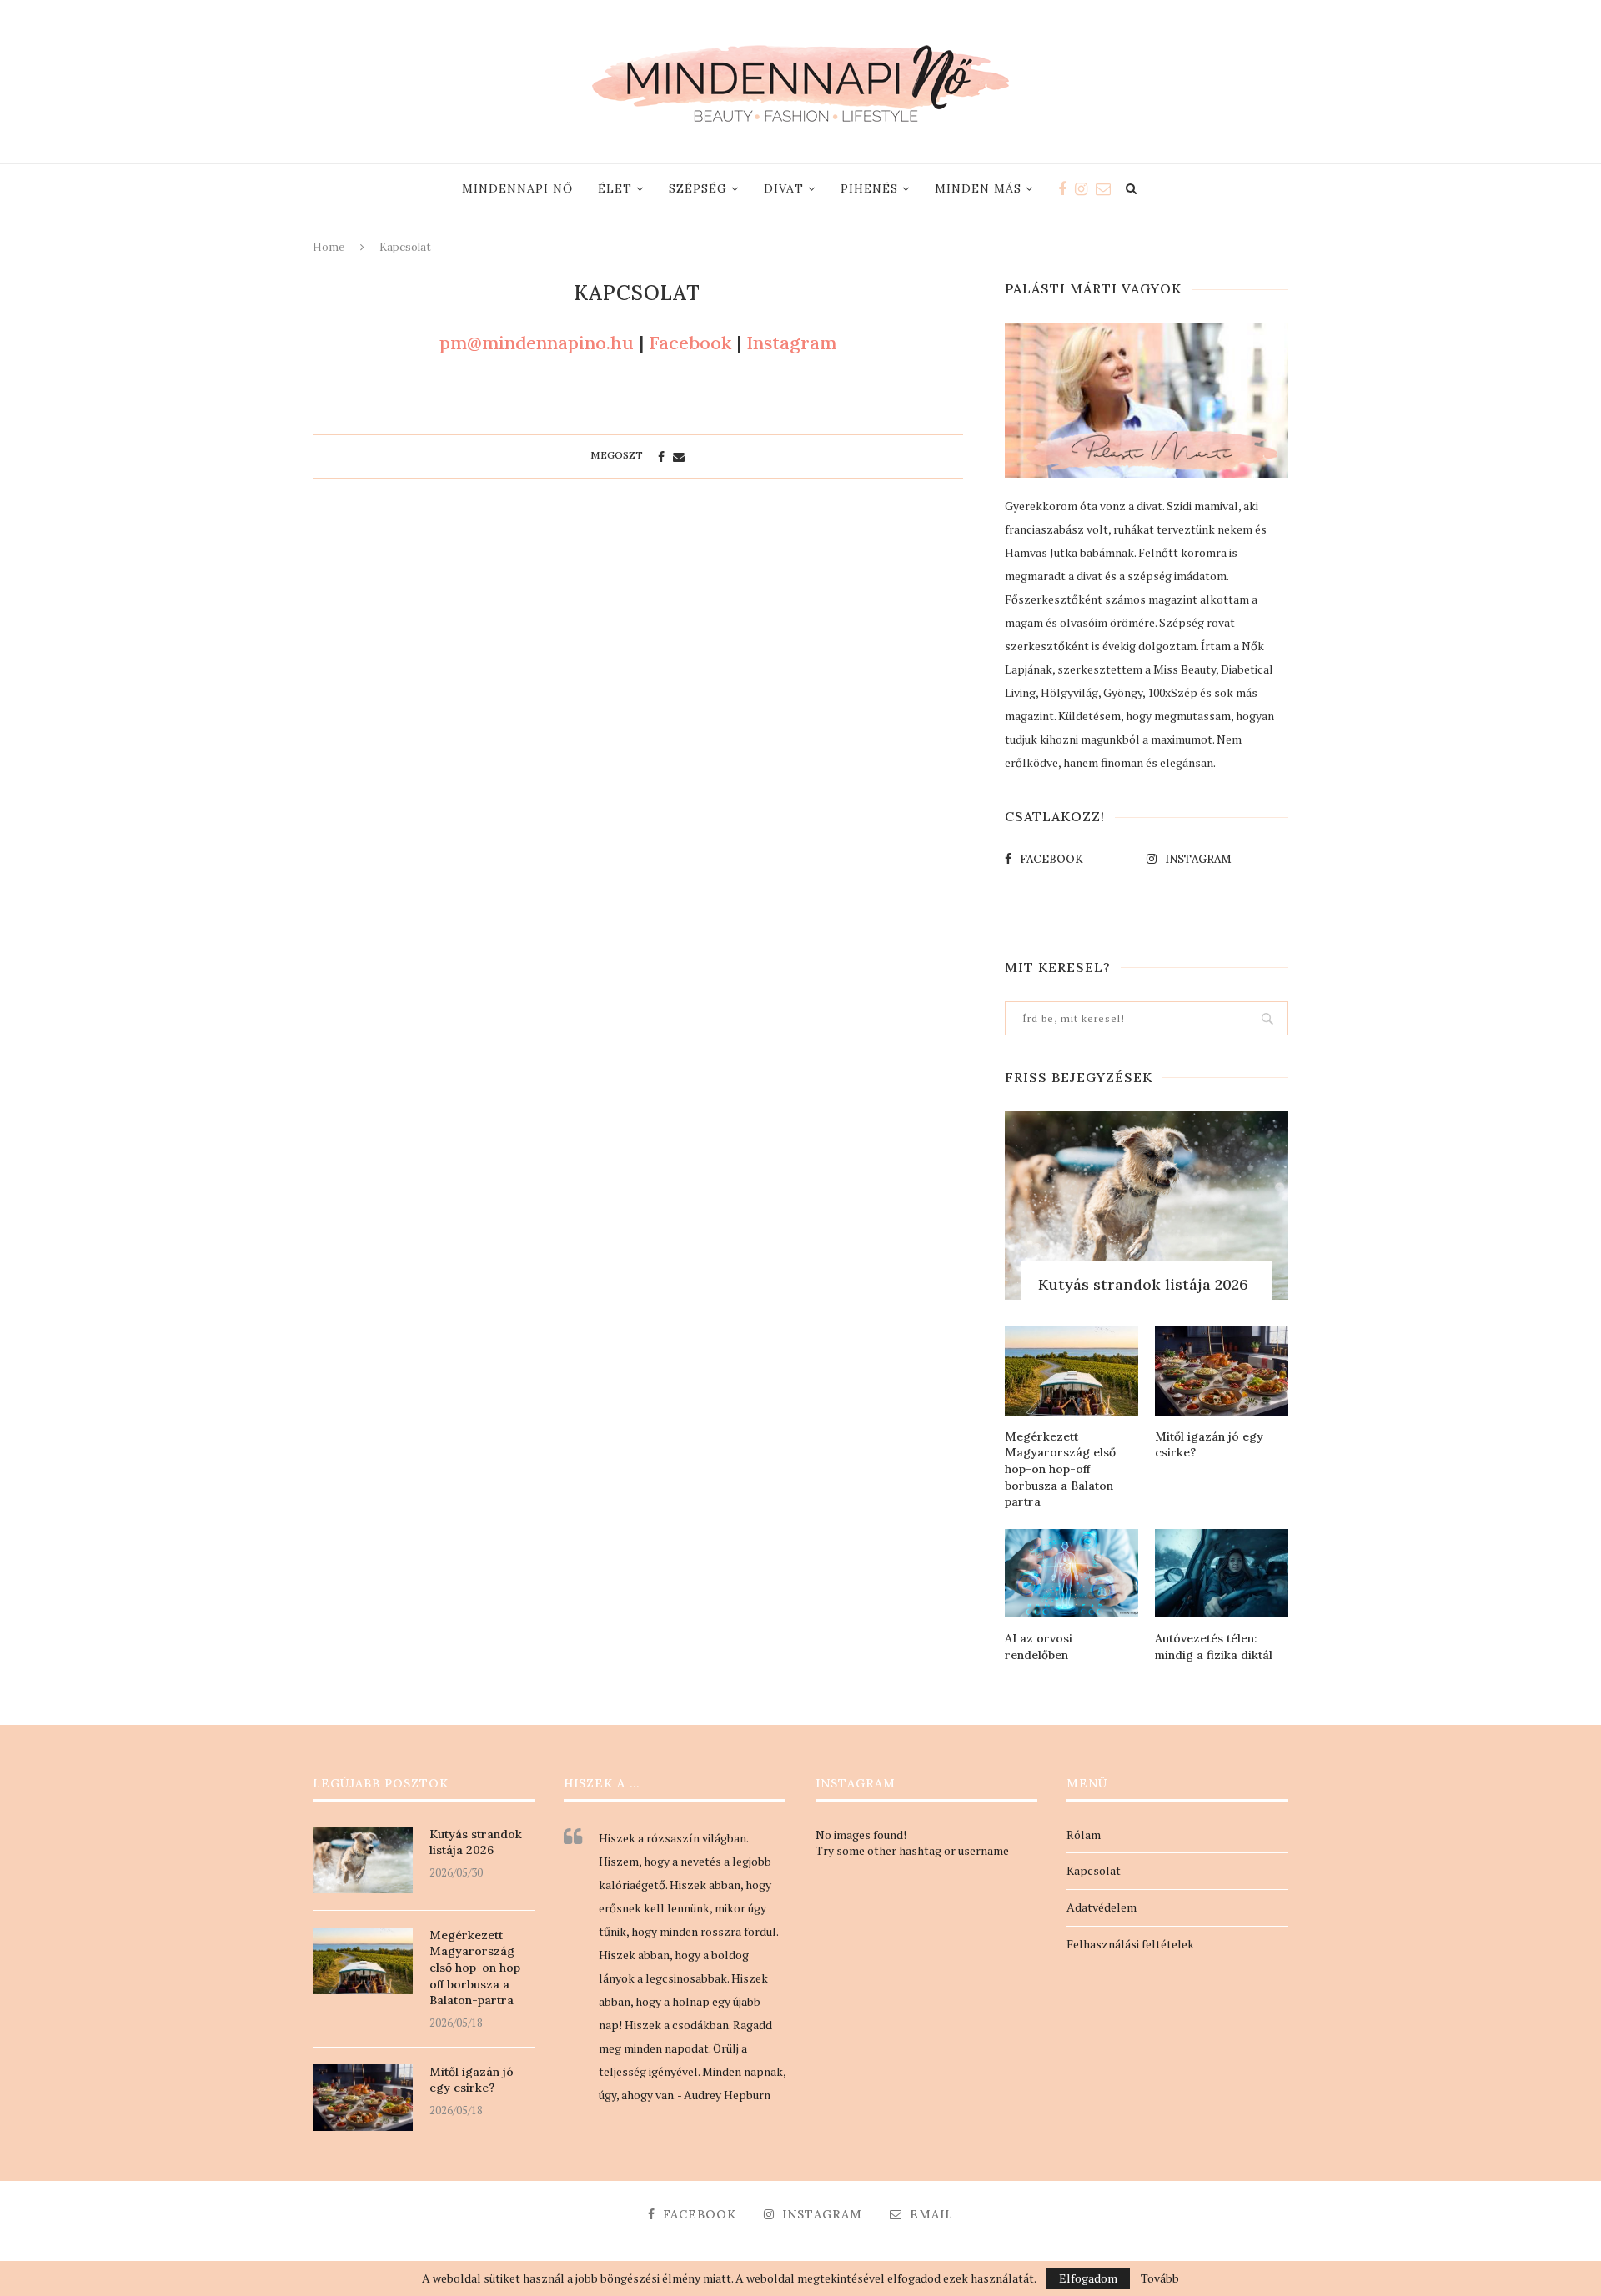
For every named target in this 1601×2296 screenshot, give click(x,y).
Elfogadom (1088, 2278)
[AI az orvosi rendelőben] (1072, 1574)
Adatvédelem (1102, 1907)
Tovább (1160, 2278)
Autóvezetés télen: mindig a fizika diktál (1214, 1647)
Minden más (978, 188)
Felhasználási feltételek (1130, 1944)
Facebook (690, 343)
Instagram (791, 343)
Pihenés (869, 188)
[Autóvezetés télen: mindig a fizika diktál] (1222, 1574)
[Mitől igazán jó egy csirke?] (1222, 1371)
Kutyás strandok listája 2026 (1143, 1284)
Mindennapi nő (517, 188)
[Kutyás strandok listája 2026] (1147, 1206)
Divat (784, 188)
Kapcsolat (1094, 1870)
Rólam (1084, 1835)
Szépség (698, 188)
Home (329, 247)
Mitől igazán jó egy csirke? (1209, 1445)
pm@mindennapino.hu (539, 343)
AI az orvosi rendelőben (1039, 1647)
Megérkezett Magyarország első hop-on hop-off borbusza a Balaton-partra (1062, 1469)
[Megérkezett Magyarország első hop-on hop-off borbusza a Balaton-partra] (1072, 1371)
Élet (615, 188)
